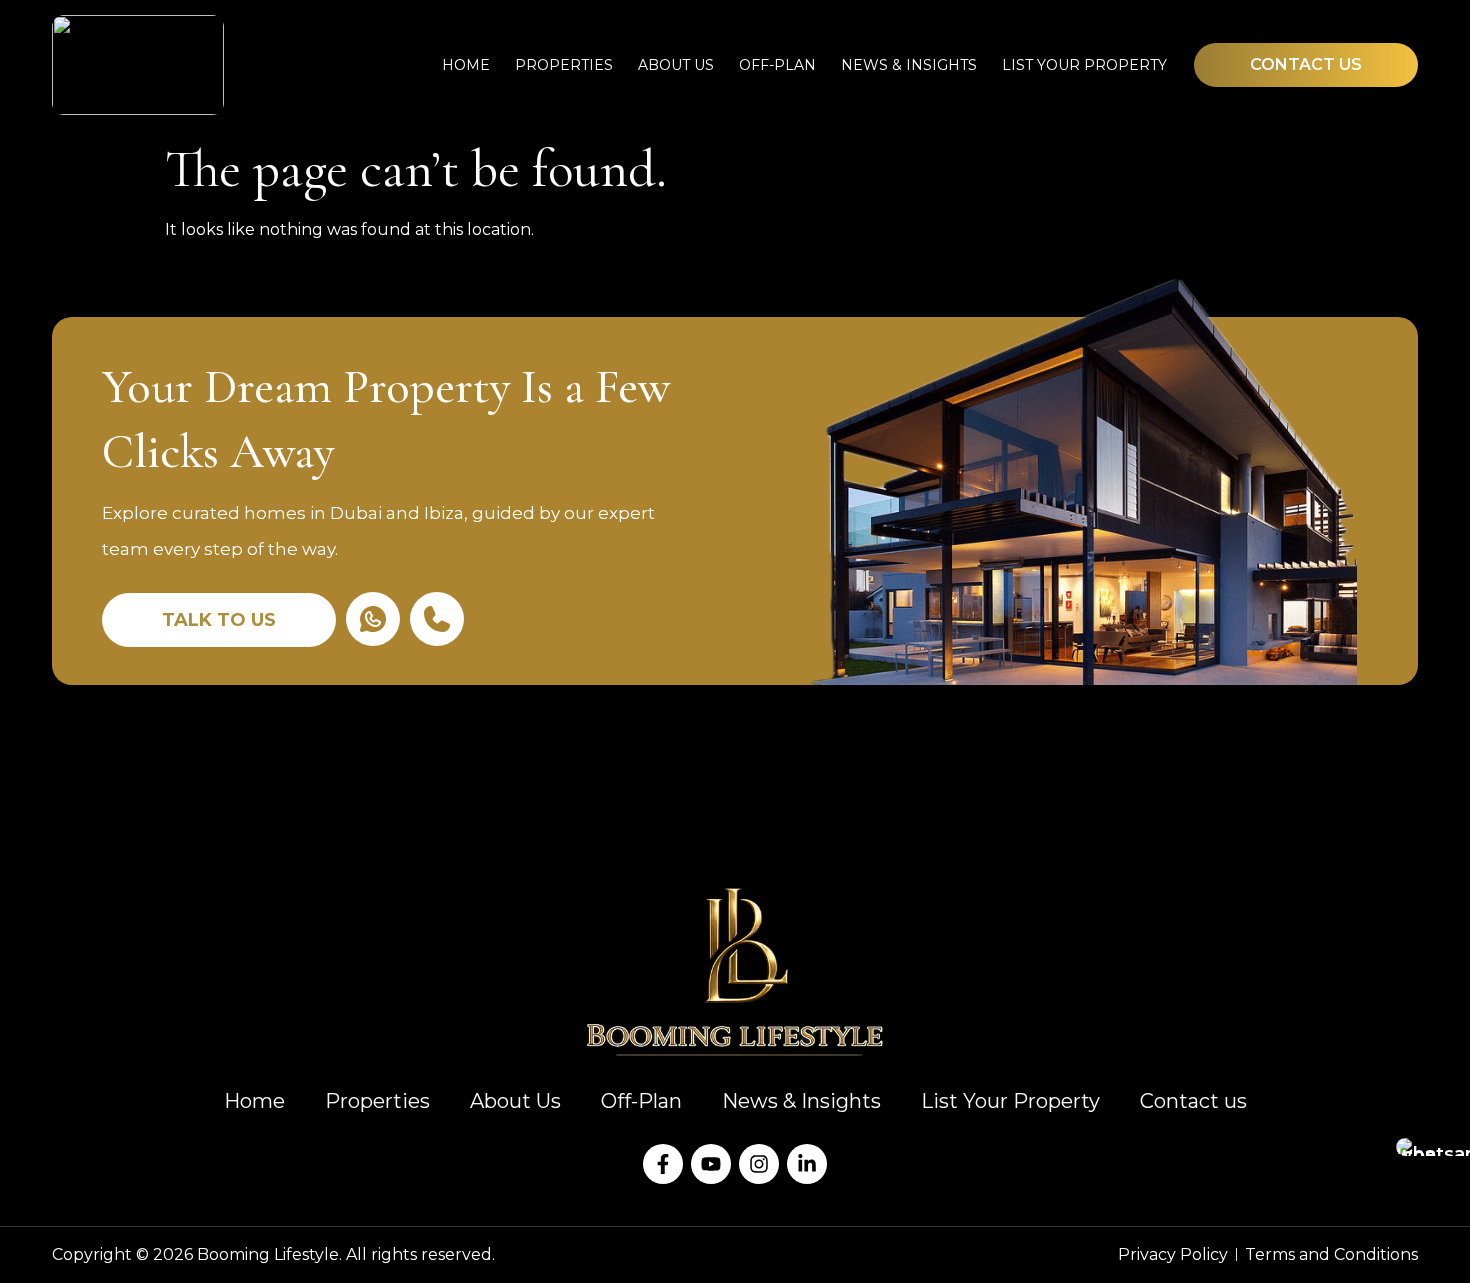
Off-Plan (777, 65)
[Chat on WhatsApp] (1424, 1147)
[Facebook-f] (663, 1164)
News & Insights (909, 65)
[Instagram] (759, 1164)
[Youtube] (711, 1164)
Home (466, 65)
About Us (676, 65)
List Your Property (1084, 65)
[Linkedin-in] (807, 1164)
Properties (564, 65)
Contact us (1193, 1101)
